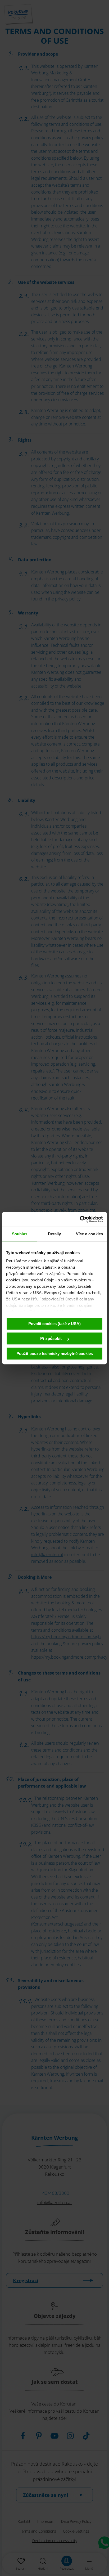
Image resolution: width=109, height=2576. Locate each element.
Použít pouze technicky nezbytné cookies (55, 1354)
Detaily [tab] (54, 1234)
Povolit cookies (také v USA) (54, 1324)
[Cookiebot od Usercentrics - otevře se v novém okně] (80, 1219)
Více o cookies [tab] (89, 1234)
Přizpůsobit (51, 1338)
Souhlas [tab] (20, 1234)
